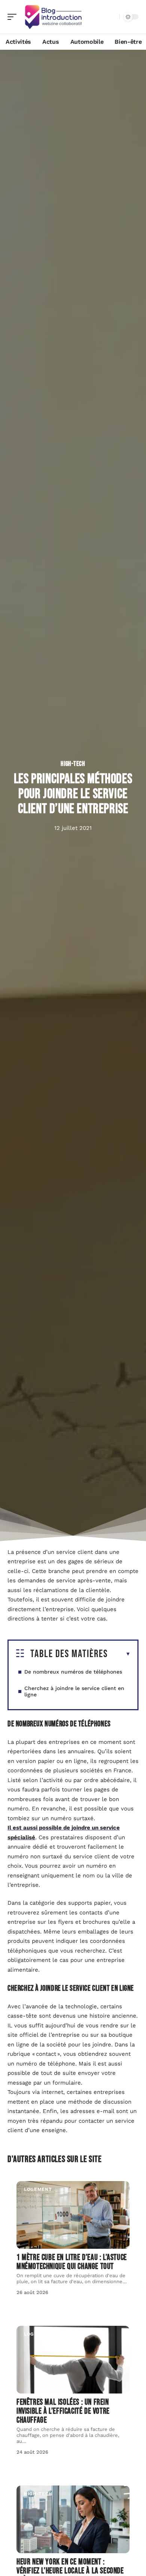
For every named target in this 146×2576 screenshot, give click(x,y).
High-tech (73, 764)
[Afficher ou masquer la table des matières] (119, 1654)
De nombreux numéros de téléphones (73, 1672)
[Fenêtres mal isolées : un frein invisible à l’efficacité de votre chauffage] (73, 2360)
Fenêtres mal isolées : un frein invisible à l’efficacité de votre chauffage (63, 2411)
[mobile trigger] (14, 17)
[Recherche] (112, 17)
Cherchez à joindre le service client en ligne (74, 1691)
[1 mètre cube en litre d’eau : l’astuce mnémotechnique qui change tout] (73, 2215)
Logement (38, 2189)
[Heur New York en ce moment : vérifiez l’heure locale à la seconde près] (73, 2519)
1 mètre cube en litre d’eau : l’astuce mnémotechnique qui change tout (72, 2262)
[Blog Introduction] (54, 17)
